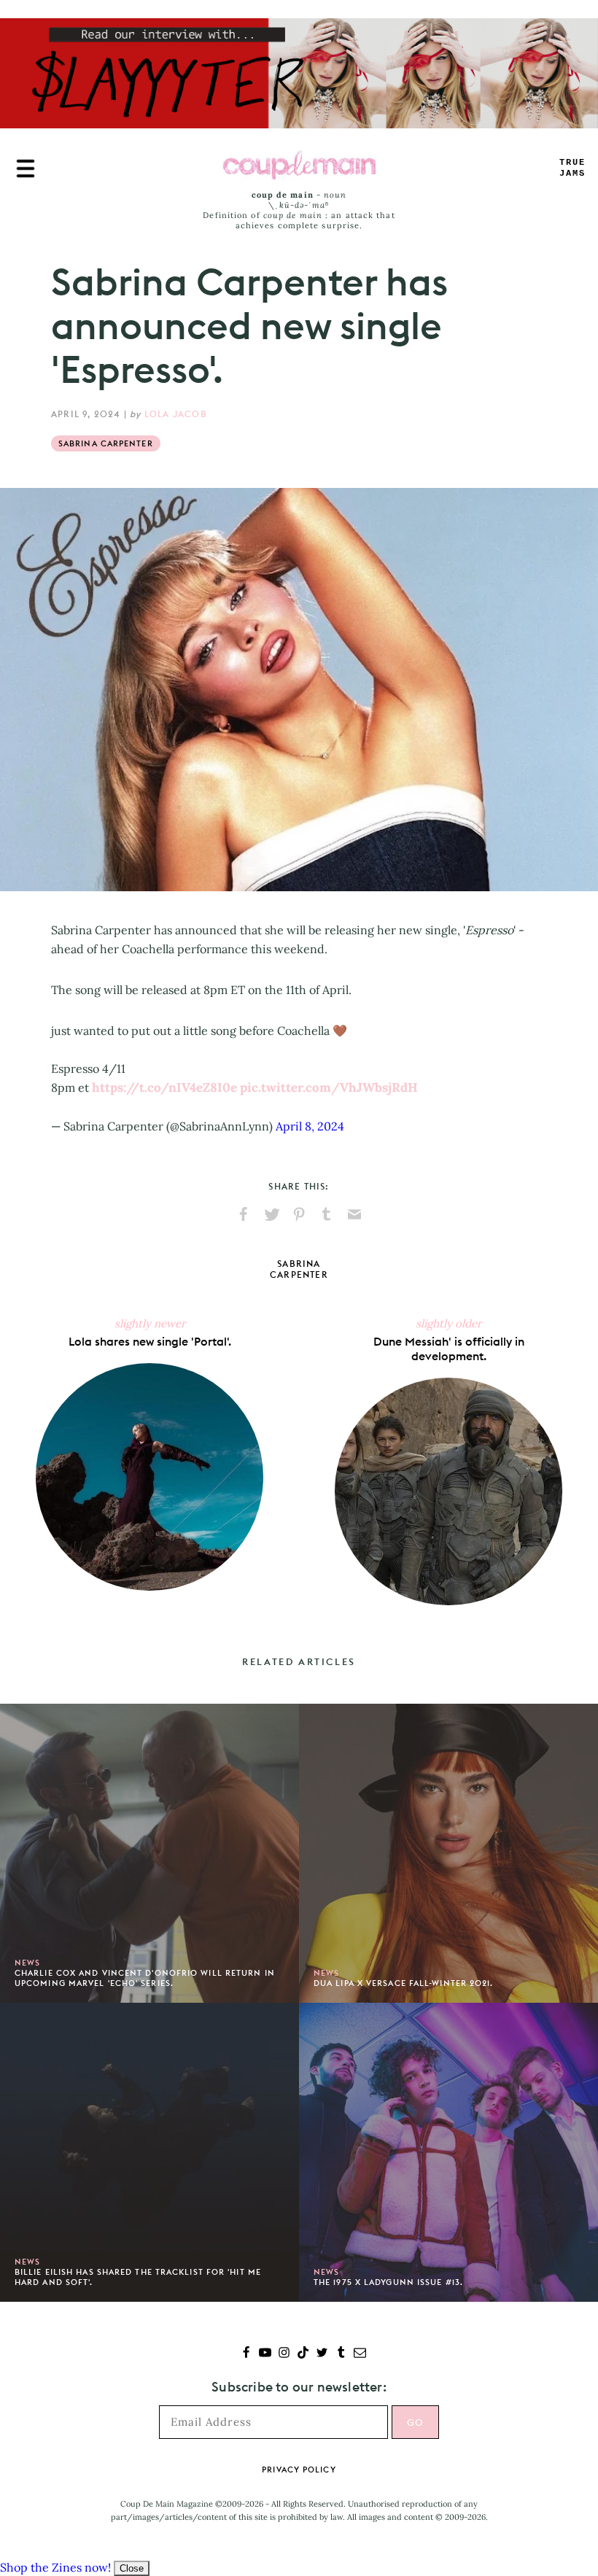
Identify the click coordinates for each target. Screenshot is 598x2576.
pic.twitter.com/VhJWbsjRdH (329, 1087)
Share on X (271, 1214)
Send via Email (354, 1214)
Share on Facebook (244, 1214)
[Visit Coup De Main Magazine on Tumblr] (341, 2354)
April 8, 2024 (310, 1126)
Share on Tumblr (327, 1214)
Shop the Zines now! (55, 2567)
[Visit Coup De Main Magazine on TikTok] (303, 2354)
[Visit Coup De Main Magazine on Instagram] (284, 2354)
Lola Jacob (176, 414)
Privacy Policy (299, 2470)
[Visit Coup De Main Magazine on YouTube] (265, 2354)
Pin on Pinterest (299, 1214)
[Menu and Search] (26, 168)
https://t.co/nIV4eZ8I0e (164, 1087)
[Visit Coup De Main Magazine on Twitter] (322, 2354)
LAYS (572, 168)
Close (132, 2568)
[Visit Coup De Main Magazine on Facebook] (246, 2354)
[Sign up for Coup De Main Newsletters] (360, 2354)
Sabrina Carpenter (106, 443)
